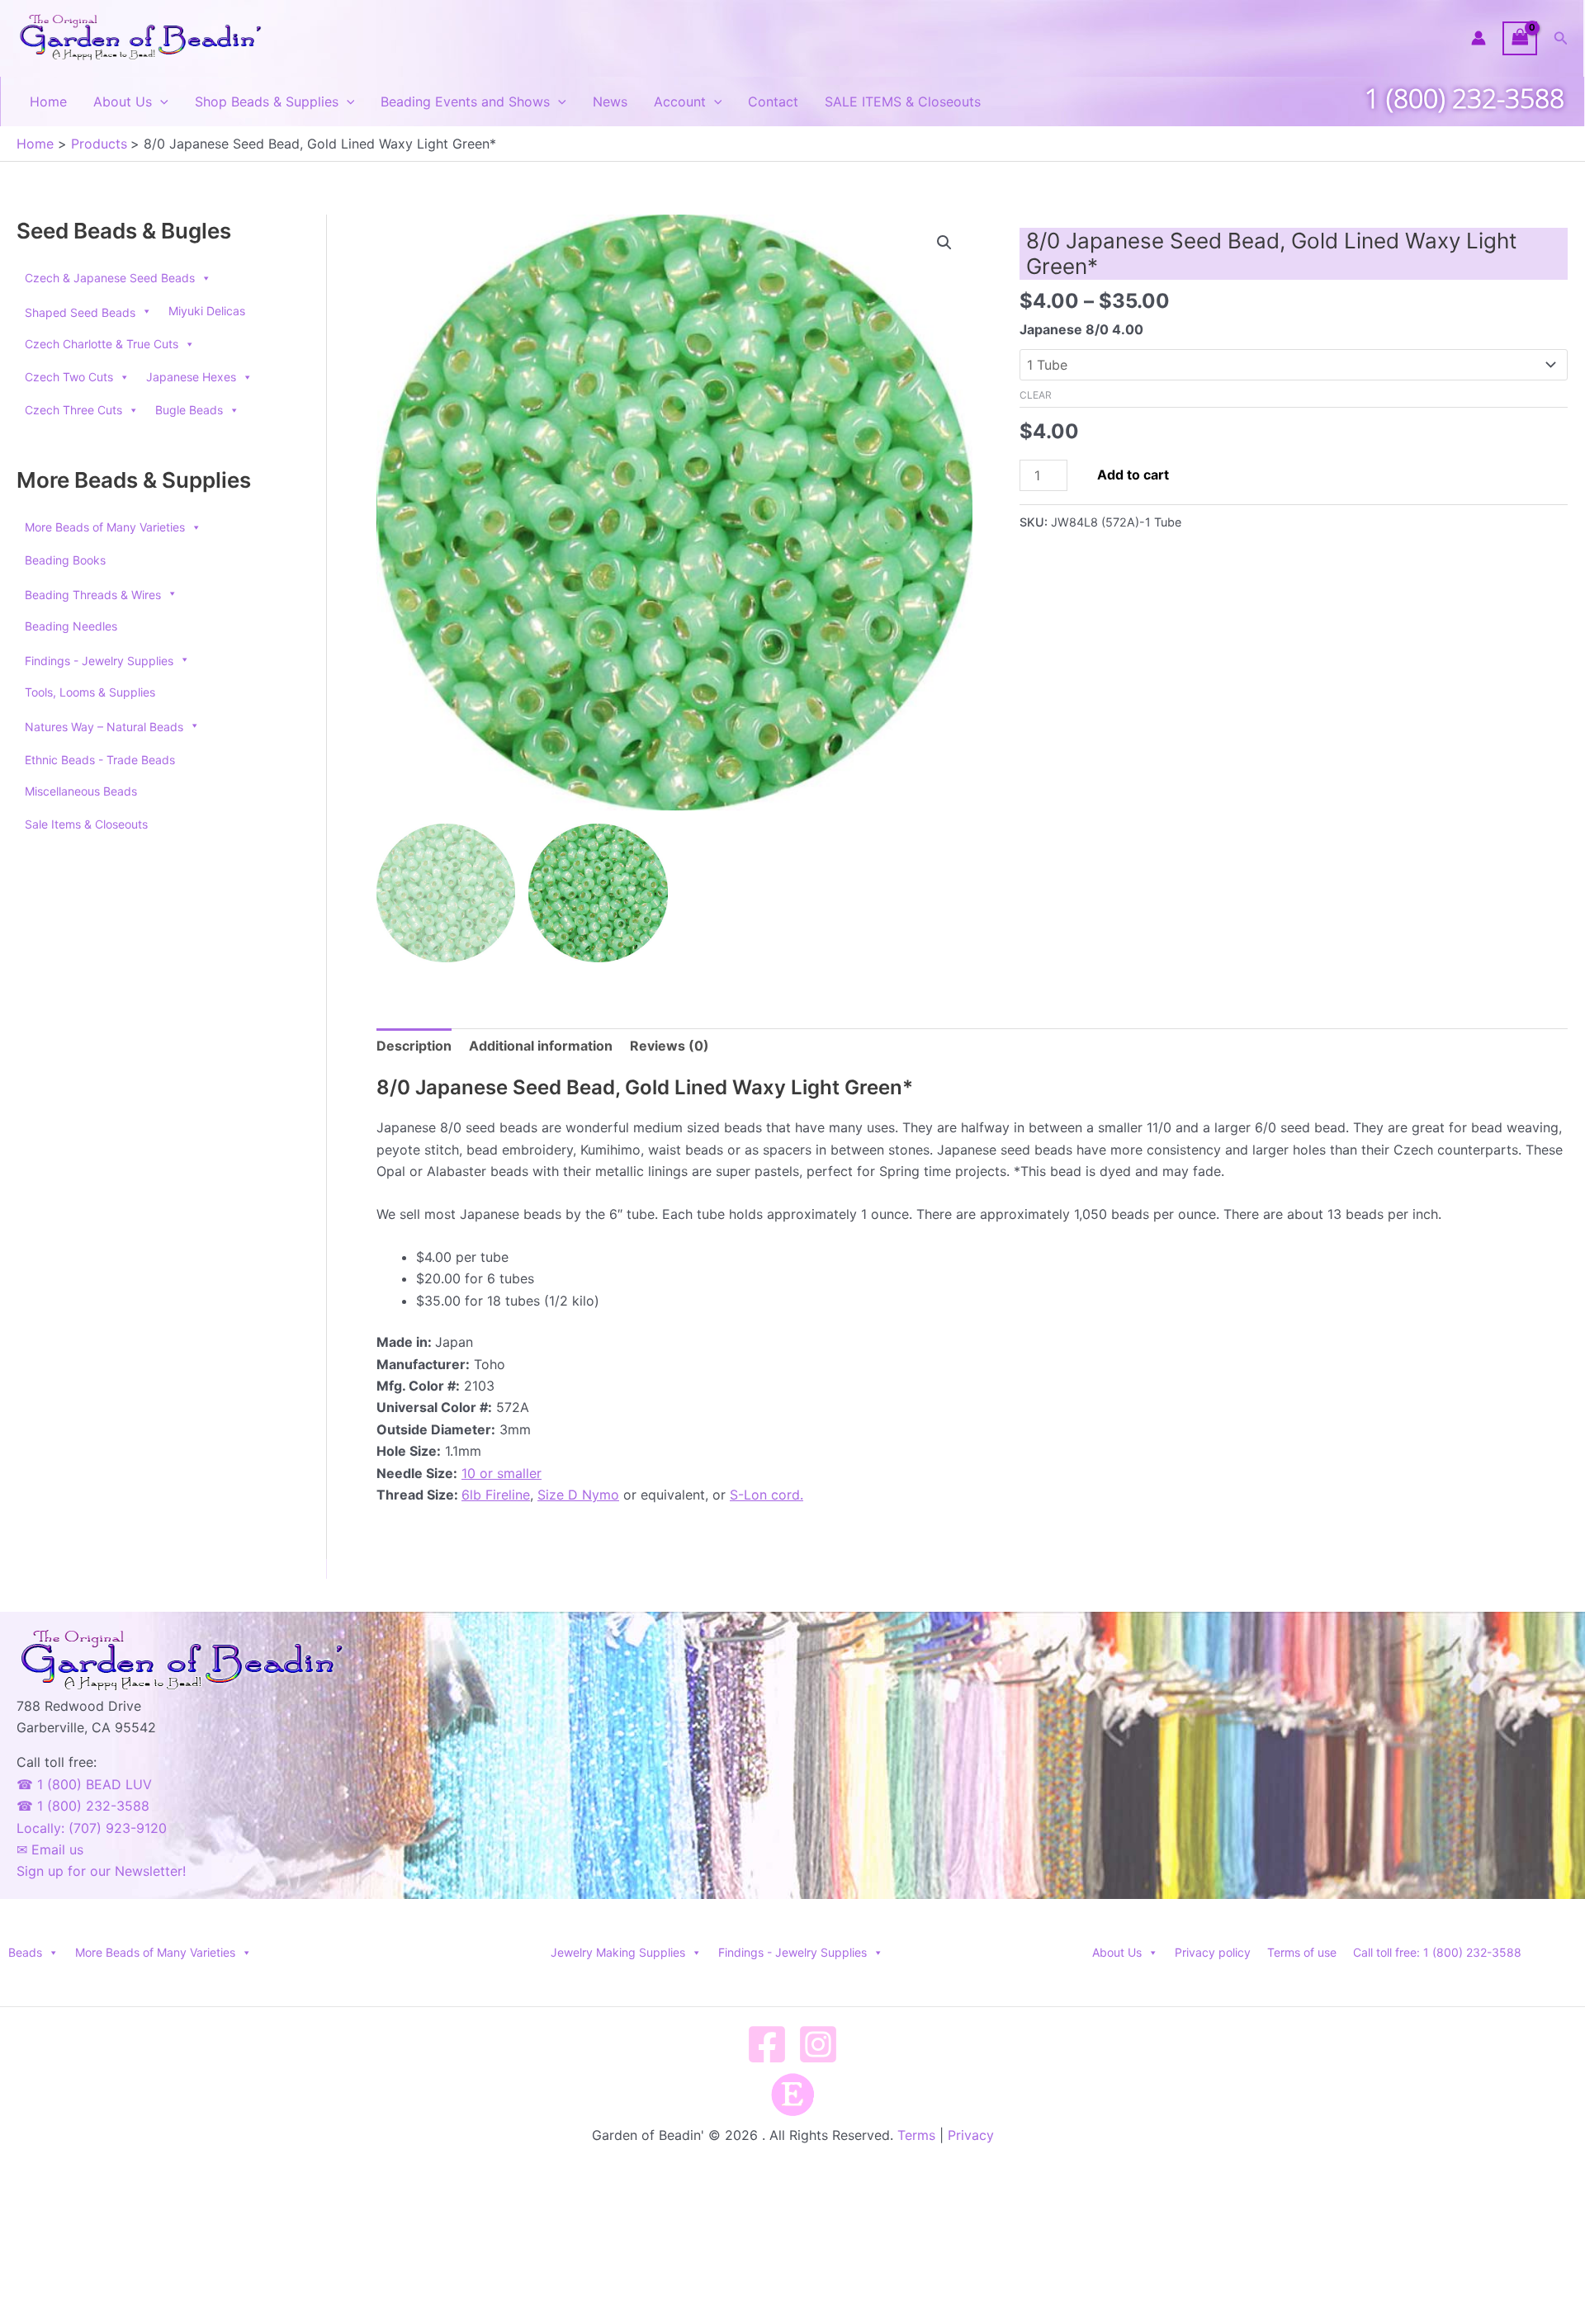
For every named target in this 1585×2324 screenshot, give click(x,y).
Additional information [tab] (541, 1046)
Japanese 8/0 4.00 (1081, 329)
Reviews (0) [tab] (669, 1046)
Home (48, 102)
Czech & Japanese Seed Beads (110, 278)
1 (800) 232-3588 (1464, 98)
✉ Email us (50, 1849)
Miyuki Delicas (207, 311)
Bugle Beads (189, 410)
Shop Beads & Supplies (267, 102)
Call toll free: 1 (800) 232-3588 (1437, 1952)
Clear (1036, 395)
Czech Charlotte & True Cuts (102, 344)
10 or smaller (502, 1473)
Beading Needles (71, 626)
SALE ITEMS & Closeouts (903, 102)
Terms (916, 2135)
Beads (25, 1952)
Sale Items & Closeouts (86, 824)
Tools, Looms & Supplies (90, 692)
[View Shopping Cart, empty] (1520, 38)
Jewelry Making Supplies (618, 1952)
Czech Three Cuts (73, 410)
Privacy (971, 2135)
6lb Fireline (496, 1495)
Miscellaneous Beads (81, 791)
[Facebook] (767, 2044)
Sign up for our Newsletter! (101, 1871)
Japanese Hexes (191, 377)
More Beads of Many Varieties (105, 527)
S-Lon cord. (766, 1495)
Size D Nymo (578, 1495)
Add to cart (1133, 475)
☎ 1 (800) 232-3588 (83, 1806)
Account (680, 102)
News (610, 102)
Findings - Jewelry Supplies (792, 1952)
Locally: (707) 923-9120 (92, 1828)
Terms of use (1302, 1952)
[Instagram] (818, 2044)
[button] (1561, 38)
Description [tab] (414, 1046)
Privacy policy (1213, 1952)
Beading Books (65, 560)
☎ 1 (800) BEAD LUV (84, 1784)
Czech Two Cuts (69, 377)
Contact (773, 102)
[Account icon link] (1479, 38)
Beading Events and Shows (465, 102)
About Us (123, 102)
